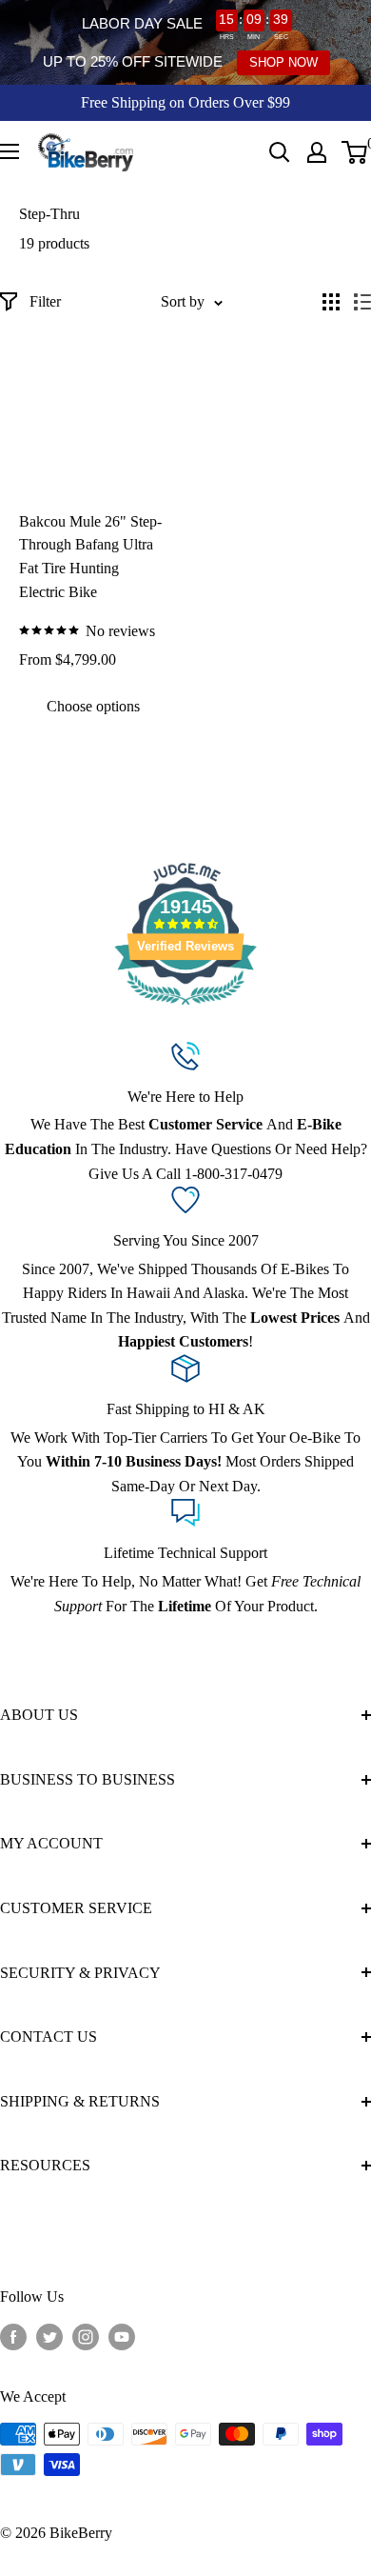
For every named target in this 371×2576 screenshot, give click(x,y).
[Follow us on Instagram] (86, 2337)
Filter (45, 301)
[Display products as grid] (331, 302)
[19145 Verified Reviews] (185, 1008)
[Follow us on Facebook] (13, 2337)
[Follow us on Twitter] (49, 2337)
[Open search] (280, 152)
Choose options (93, 706)
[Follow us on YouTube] (122, 2337)
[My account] (317, 152)
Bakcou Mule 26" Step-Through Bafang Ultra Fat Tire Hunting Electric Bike (90, 557)
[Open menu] (10, 151)
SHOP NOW (283, 62)
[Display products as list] (362, 302)
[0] (355, 152)
